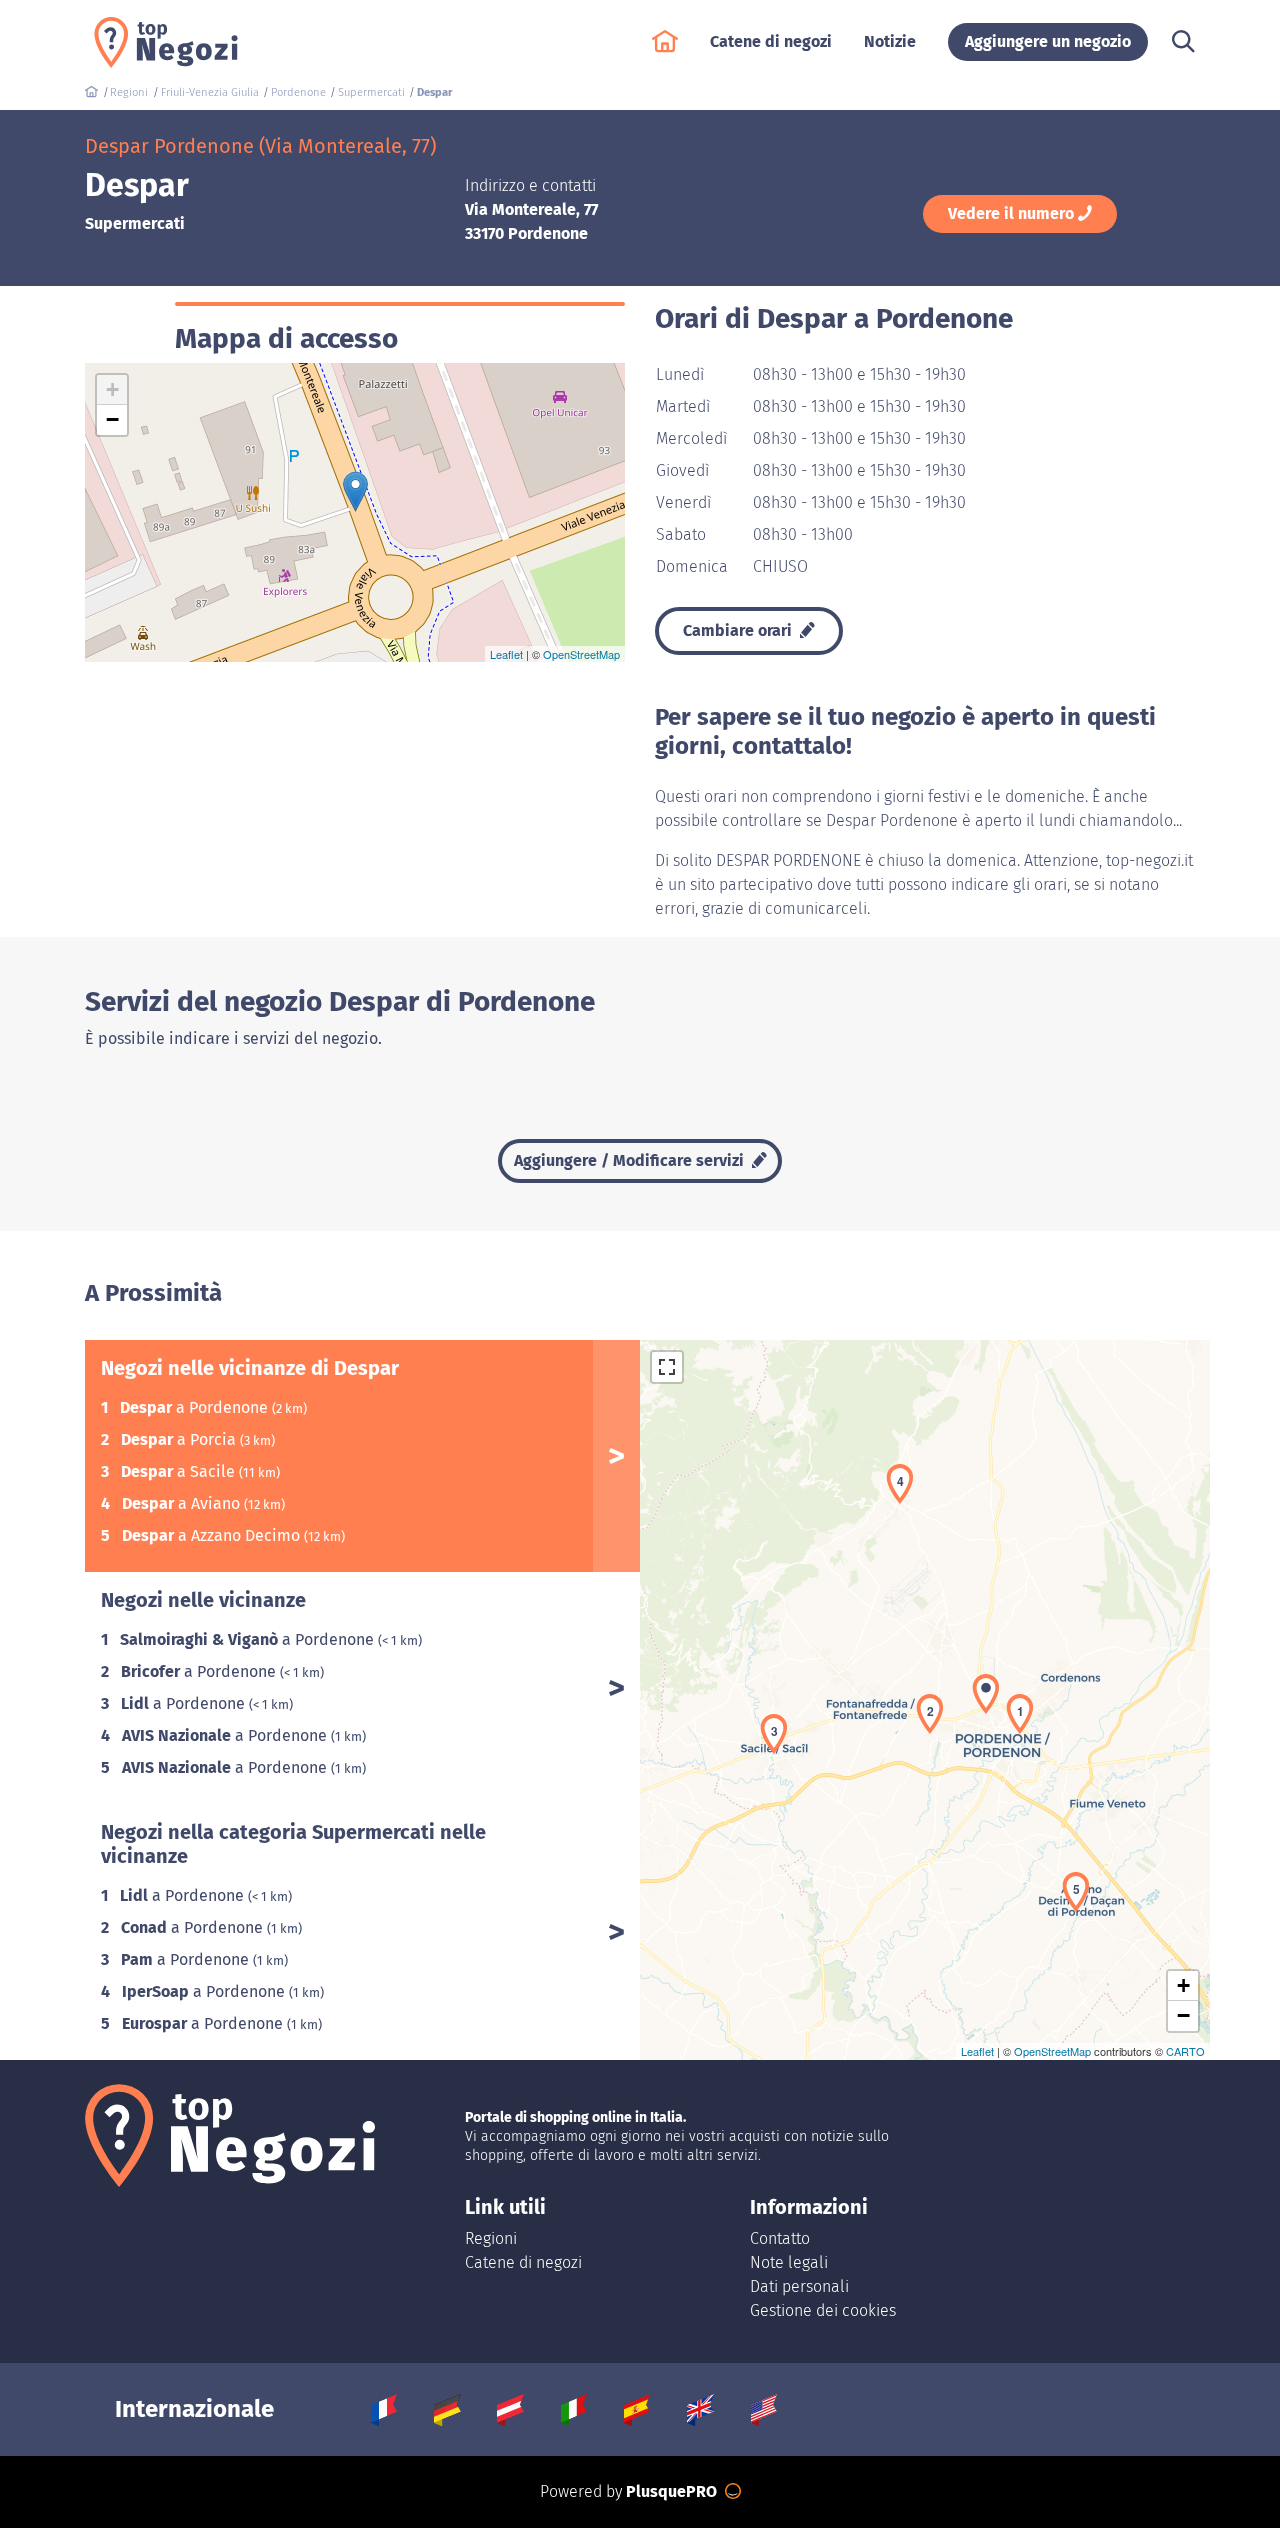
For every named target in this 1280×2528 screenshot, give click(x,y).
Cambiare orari (739, 630)
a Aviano (183, 1503)
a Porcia (180, 1439)
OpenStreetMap (581, 654)
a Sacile (180, 1471)
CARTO (1185, 2051)
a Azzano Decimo (213, 1535)
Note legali (789, 2262)
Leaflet (506, 654)
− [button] (112, 419)
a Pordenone (196, 1407)
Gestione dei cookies (823, 2310)
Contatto (780, 2238)
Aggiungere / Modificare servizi (631, 1160)
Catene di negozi (523, 2262)
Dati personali (799, 2286)
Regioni (491, 2238)
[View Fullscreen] (667, 1367)
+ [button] (112, 389)
